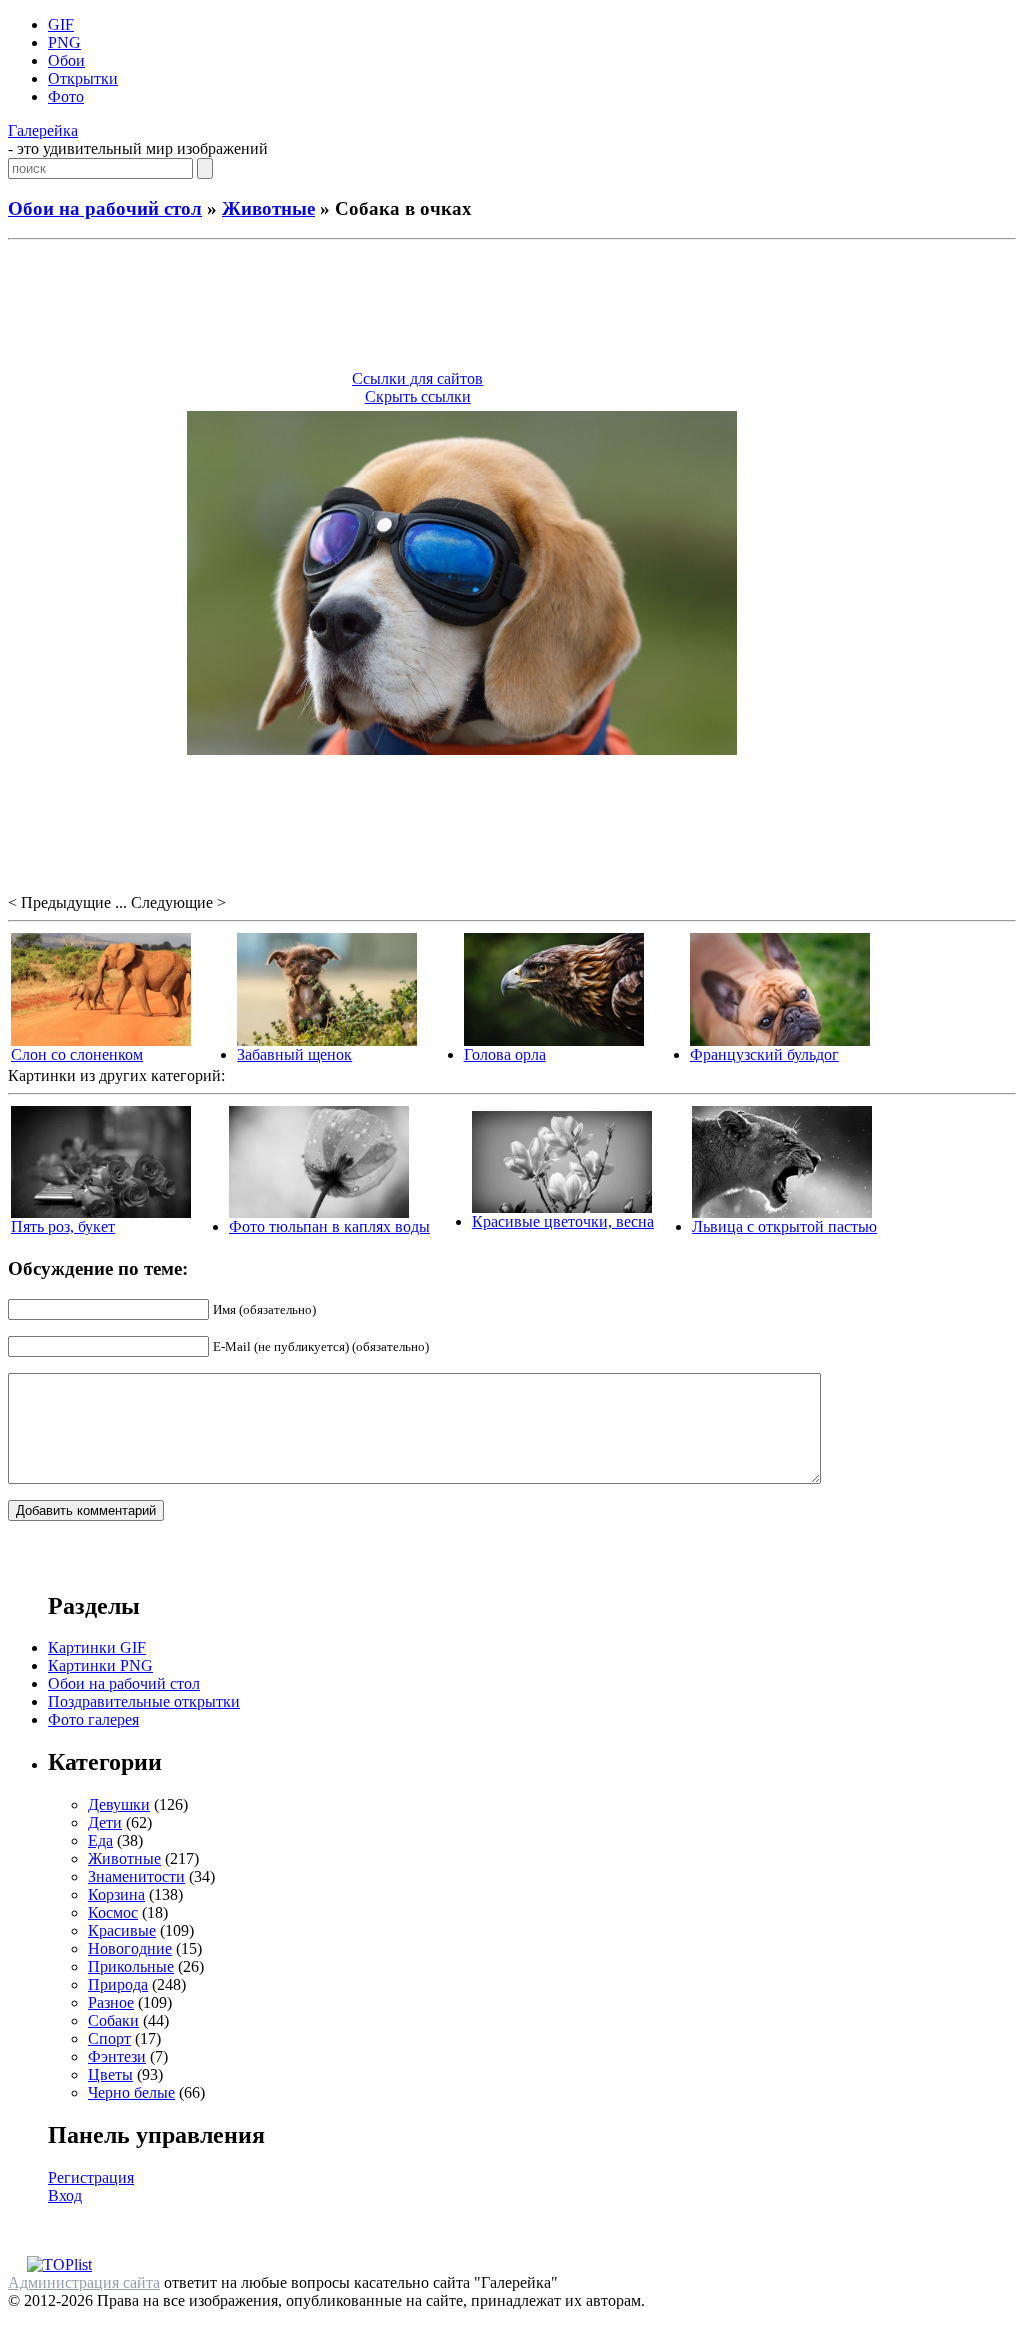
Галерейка (43, 130)
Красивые (122, 1930)
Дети (105, 1822)
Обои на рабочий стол (105, 208)
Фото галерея (93, 1719)
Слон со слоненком (77, 1054)
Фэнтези (117, 2056)
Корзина (116, 1894)
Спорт (109, 2038)
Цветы (110, 2074)
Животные (268, 208)
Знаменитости (136, 1876)
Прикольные (131, 1966)
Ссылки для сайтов (417, 378)
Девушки (119, 1804)
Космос (113, 1912)
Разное (111, 2002)
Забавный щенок (294, 1054)
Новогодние (130, 1948)
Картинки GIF (97, 1647)
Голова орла (505, 1054)
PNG (64, 42)
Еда (100, 1840)
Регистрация (91, 2177)
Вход (65, 2195)
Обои (66, 60)
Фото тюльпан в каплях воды (329, 1226)
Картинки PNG (100, 1665)
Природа (118, 1984)
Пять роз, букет (63, 1226)
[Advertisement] (512, 308)
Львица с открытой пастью (784, 1226)
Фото (66, 96)
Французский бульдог (764, 1054)
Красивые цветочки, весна (563, 1221)
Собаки (113, 2020)
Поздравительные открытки (144, 1701)
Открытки (83, 78)
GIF (61, 24)
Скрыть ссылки (418, 396)
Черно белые (131, 2092)
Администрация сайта (84, 2282)
